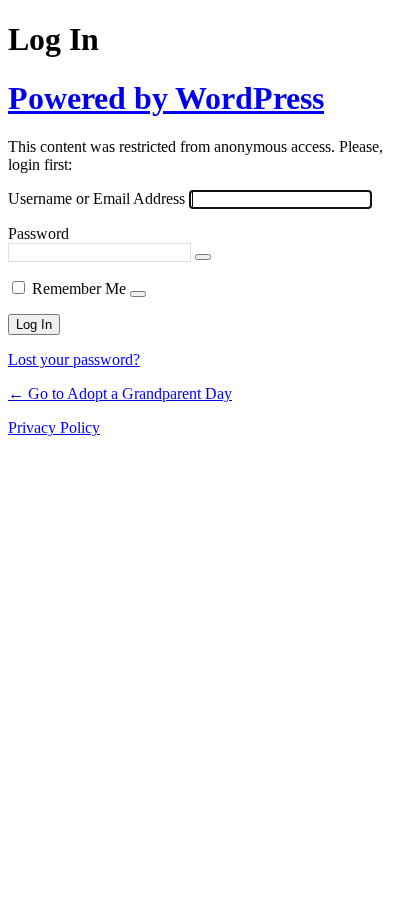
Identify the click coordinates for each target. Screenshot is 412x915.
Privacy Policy (54, 427)
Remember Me (79, 288)
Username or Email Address (96, 198)
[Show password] (203, 257)
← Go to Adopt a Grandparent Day (120, 393)
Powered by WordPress (166, 98)
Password (38, 233)
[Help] (138, 294)
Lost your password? (74, 359)
